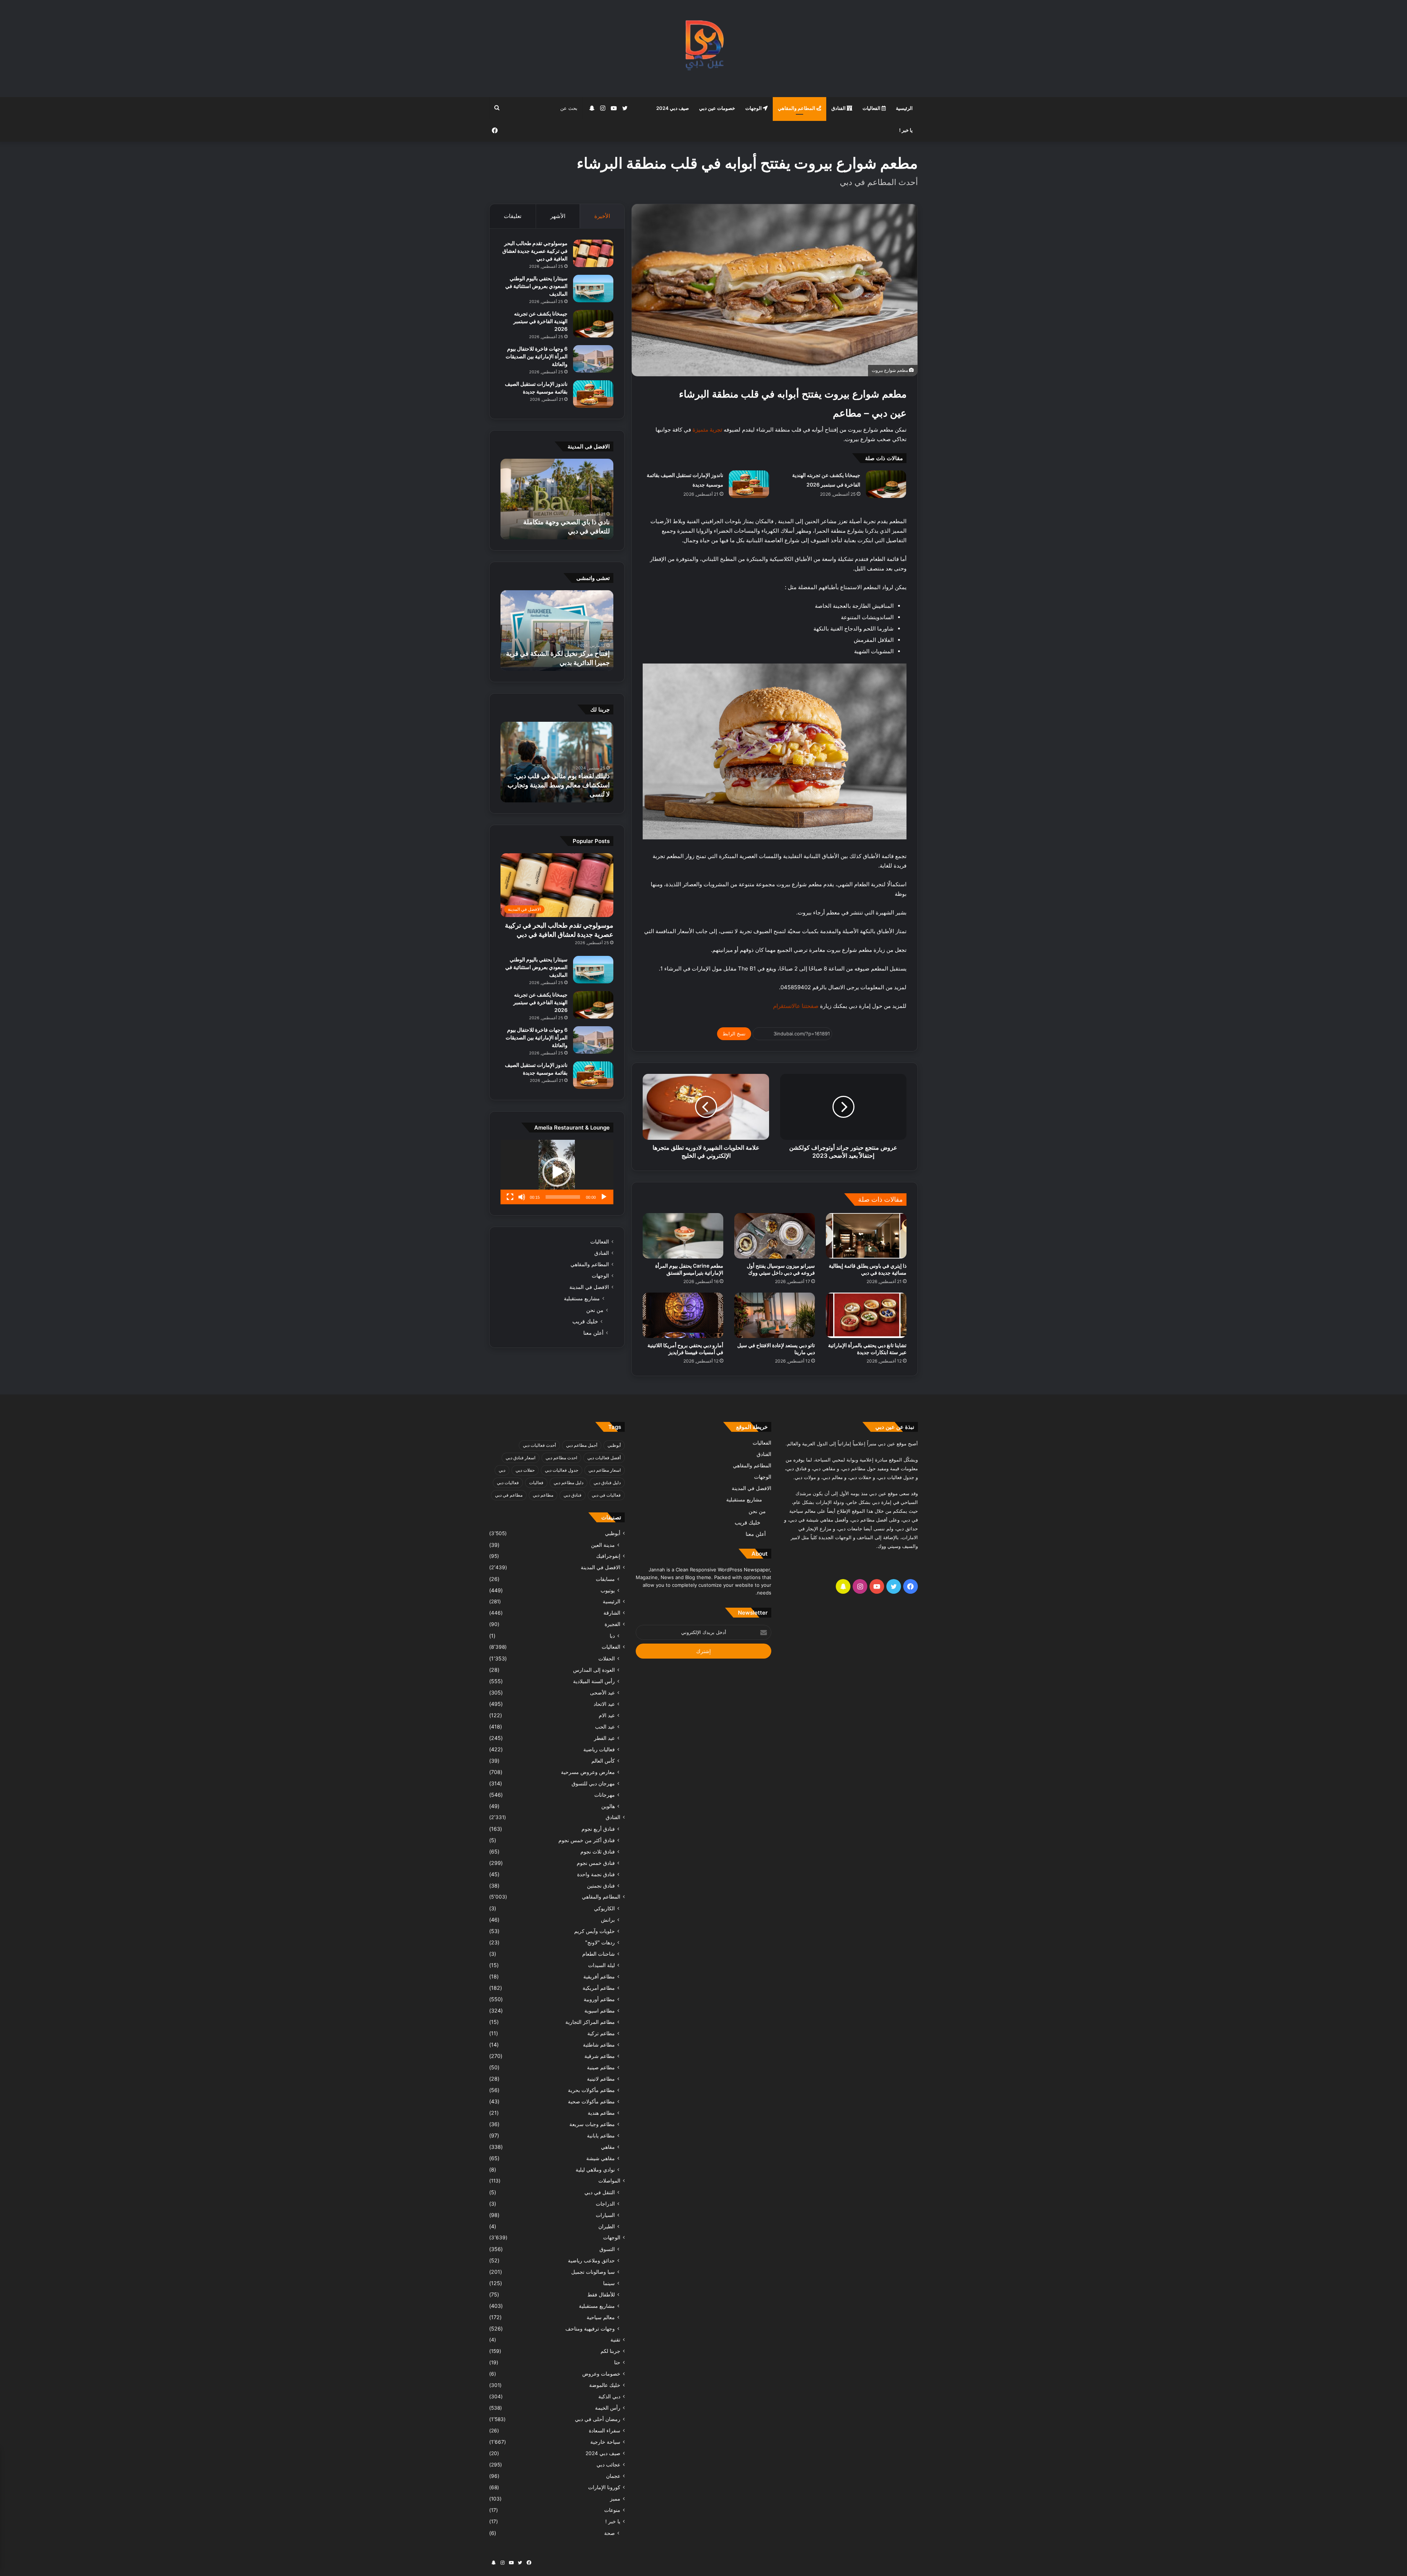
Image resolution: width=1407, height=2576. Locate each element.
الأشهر (558, 216)
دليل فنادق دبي (607, 1483)
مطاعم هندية (601, 2113)
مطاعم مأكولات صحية (591, 2101)
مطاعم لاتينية (601, 2079)
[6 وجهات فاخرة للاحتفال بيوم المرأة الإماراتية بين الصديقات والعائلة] (593, 359)
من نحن (595, 1310)
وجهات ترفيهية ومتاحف (590, 2329)
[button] (557, 1172)
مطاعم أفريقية (599, 1976)
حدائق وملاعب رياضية (591, 2260)
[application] (557, 1172)
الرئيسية (904, 108)
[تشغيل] (604, 1197)
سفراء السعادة (605, 2431)
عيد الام (607, 1715)
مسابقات (605, 1579)
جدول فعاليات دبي (562, 1470)
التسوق (607, 2249)
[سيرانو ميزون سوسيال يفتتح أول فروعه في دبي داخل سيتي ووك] (775, 1236)
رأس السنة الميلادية (594, 1681)
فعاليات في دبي (606, 1495)
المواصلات (609, 2181)
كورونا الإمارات (604, 2487)
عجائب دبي (608, 2465)
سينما (609, 2283)
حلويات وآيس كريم (594, 1931)
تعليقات (513, 216)
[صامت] (522, 1197)
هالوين (608, 1806)
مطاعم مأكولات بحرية (591, 2090)
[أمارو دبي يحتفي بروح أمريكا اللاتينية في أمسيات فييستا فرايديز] (683, 1315)
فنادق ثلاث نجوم (598, 1851)
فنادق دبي (573, 1495)
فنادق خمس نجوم (596, 1863)
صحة (610, 2533)
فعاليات (536, 1483)
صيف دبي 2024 (673, 108)
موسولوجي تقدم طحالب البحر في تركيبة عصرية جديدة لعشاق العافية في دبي (535, 251)
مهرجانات (605, 1795)
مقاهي (608, 2147)
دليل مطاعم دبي (568, 1483)
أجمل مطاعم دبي (582, 1445)
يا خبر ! (906, 130)
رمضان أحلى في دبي (598, 2419)
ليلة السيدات (601, 1965)
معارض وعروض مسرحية (588, 1772)
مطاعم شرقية (600, 2056)
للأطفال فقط (601, 2294)
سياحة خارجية (605, 2442)
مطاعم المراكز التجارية (590, 2022)
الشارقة (612, 1613)
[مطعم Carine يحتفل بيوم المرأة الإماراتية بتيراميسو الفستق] (683, 1236)
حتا (617, 2362)
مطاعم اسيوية (600, 2010)
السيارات (605, 2215)
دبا (612, 1636)
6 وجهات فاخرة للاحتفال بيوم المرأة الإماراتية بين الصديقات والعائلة (537, 356)
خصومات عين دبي (717, 108)
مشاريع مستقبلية (582, 1298)
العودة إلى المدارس (594, 1670)
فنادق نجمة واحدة (596, 1874)
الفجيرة (612, 1624)
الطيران (607, 2226)
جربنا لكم (610, 2351)
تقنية (615, 2340)
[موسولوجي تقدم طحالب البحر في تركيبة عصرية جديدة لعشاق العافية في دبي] (593, 253)
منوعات (612, 2510)
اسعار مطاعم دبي (605, 1470)
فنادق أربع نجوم (598, 1829)
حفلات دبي (525, 1470)
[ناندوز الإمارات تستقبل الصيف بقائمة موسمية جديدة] (749, 484)
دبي (502, 1470)
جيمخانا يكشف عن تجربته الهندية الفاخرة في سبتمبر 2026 (540, 321)
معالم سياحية (601, 2317)
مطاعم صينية (601, 2067)
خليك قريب (585, 1321)
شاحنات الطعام (599, 1954)
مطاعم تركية (601, 2033)
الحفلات (607, 1658)
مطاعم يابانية (601, 2135)
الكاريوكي (604, 1908)
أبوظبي (614, 1445)
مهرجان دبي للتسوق (593, 1783)
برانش (608, 1920)
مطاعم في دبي (509, 1495)
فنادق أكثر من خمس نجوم (587, 1840)
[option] (557, 499)
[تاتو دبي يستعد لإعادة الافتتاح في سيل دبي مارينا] (775, 1315)
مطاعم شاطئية (599, 2045)
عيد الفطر (604, 1738)
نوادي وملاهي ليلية (595, 2170)
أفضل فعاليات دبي (604, 1458)
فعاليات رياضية (599, 1749)
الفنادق (839, 108)
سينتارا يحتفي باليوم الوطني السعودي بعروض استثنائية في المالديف (536, 286)
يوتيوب (608, 1590)
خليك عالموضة (605, 2385)
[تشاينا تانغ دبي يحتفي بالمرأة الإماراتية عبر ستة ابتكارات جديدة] (866, 1315)
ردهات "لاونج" (600, 1942)
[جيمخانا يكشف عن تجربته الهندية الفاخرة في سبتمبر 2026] (886, 484)
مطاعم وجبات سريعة (592, 2124)
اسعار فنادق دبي (520, 1458)
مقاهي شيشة (601, 2158)
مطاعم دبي (543, 1495)
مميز (615, 2499)
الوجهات (754, 108)
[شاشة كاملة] (510, 1197)
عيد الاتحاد (604, 1704)
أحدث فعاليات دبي (539, 1445)
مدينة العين (603, 1545)
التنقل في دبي (600, 2192)
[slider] (563, 1197)
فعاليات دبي (508, 1483)
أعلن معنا (593, 1333)
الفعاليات (872, 108)
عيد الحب (605, 1727)
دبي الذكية (609, 2396)
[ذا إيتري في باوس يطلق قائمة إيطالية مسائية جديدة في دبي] (866, 1236)
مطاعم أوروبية (599, 1999)
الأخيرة (602, 216)
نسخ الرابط (734, 1034)
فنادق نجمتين (601, 1886)
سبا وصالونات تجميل (593, 2272)
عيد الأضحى (602, 1692)
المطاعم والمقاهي (797, 108)
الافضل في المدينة (589, 1287)
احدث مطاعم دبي (561, 1458)
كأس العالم (603, 1761)
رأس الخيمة (608, 2408)
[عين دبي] (704, 49)
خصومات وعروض (601, 2374)
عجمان (613, 2476)
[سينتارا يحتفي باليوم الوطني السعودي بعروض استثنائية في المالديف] (593, 289)
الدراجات (605, 2204)
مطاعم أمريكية (599, 1988)
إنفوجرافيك (608, 1556)
